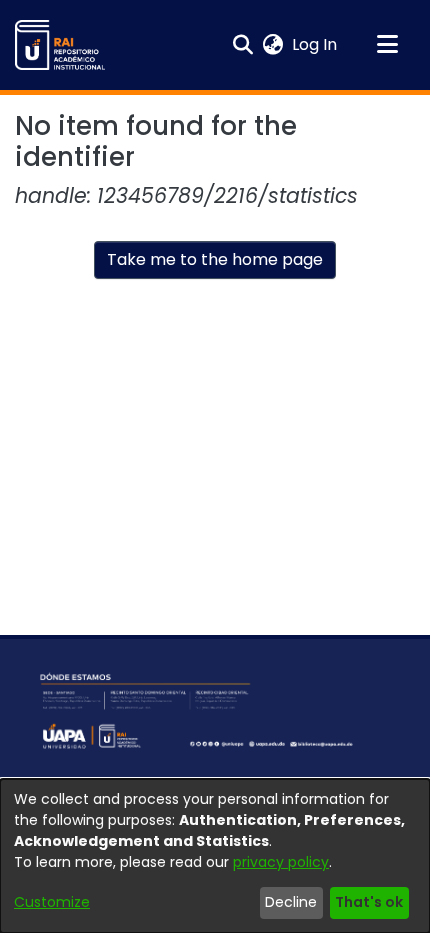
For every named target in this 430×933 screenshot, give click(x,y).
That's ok (369, 902)
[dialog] (215, 856)
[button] (60, 45)
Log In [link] (315, 44)
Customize (52, 902)
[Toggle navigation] (387, 45)
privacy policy (281, 862)
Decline (291, 902)
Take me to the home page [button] (215, 259)
